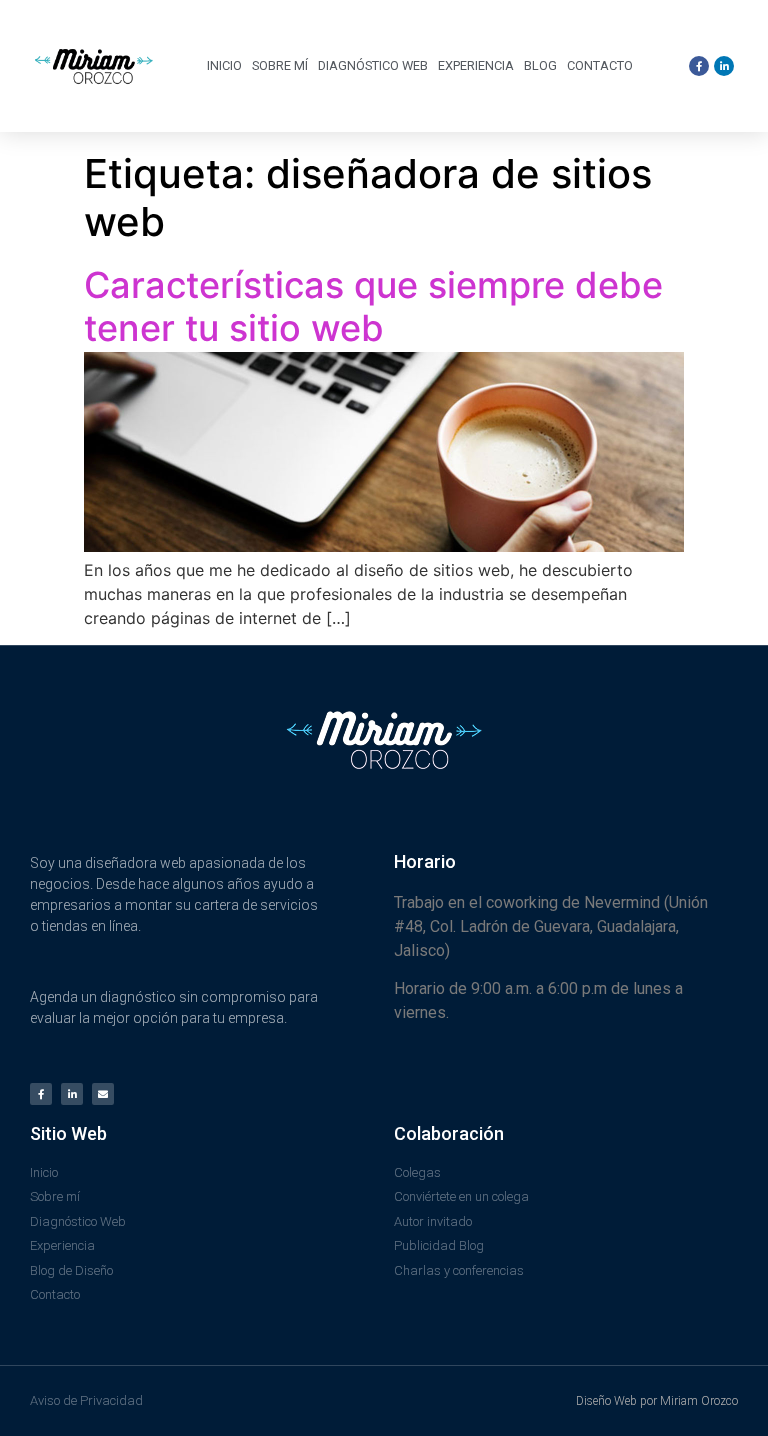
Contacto (600, 65)
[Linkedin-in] (72, 1094)
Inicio (224, 65)
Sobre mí (280, 65)
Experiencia (476, 65)
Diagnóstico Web (373, 65)
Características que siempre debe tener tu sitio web (373, 306)
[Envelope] (103, 1094)
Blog (540, 65)
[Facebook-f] (41, 1094)
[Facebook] (699, 66)
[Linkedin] (724, 66)
